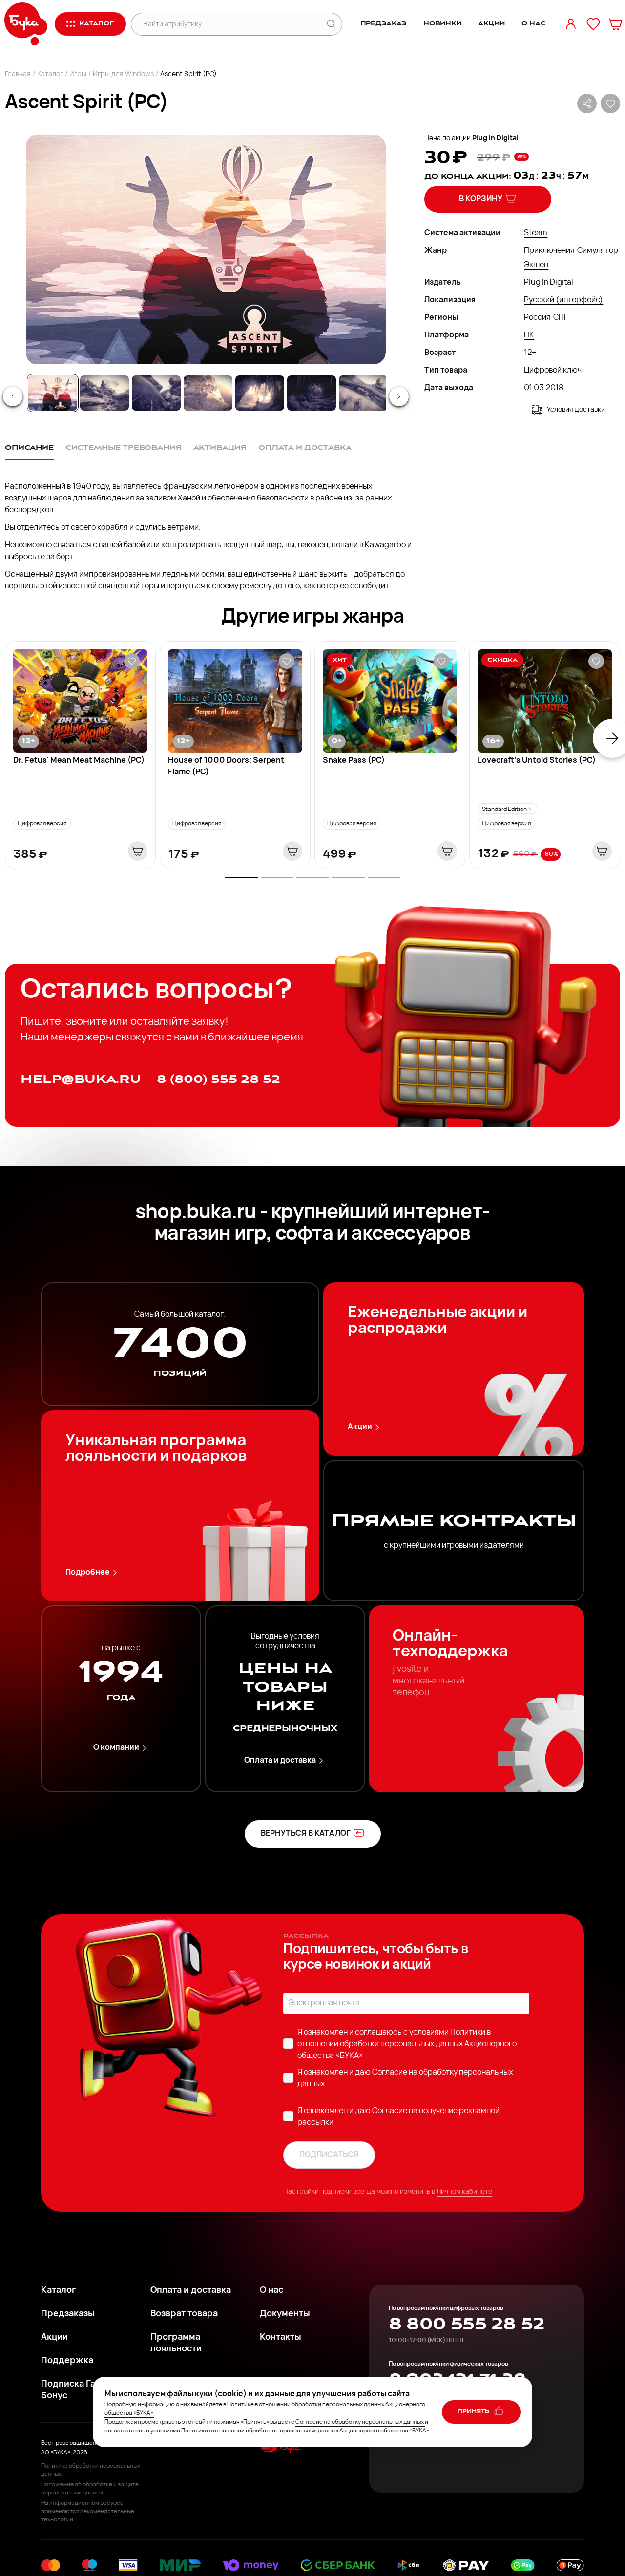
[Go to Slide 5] (260, 393)
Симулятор (598, 251)
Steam (536, 233)
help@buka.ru (81, 1079)
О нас (533, 24)
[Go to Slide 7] (363, 393)
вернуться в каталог (306, 1834)
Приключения (549, 251)
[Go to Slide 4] (208, 393)
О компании (116, 1748)
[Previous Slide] (13, 396)
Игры (78, 74)
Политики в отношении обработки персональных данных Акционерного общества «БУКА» (407, 2044)
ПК (529, 335)
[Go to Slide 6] (312, 393)
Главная (18, 74)
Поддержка (67, 2361)
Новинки (442, 24)
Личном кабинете (464, 2192)
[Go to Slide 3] (156, 393)
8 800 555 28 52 (467, 2324)
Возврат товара (184, 2314)
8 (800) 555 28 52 (219, 1079)
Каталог (50, 74)
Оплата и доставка (280, 1761)
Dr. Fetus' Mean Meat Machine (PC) (79, 761)
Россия (537, 318)
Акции (491, 24)
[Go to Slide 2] (104, 393)
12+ (530, 353)
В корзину (481, 199)
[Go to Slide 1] (53, 393)
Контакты (281, 2338)
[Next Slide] (399, 396)
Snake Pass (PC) (354, 761)
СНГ (561, 318)
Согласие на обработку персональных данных (360, 2422)
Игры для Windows (123, 74)
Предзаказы (68, 2314)
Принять (474, 2412)
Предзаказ (384, 24)
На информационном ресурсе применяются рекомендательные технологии (88, 2512)
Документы (285, 2314)
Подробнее (88, 1573)
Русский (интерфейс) (563, 300)
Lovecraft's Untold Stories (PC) (537, 761)
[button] (205, 249)
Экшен (536, 265)
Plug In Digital (495, 138)
